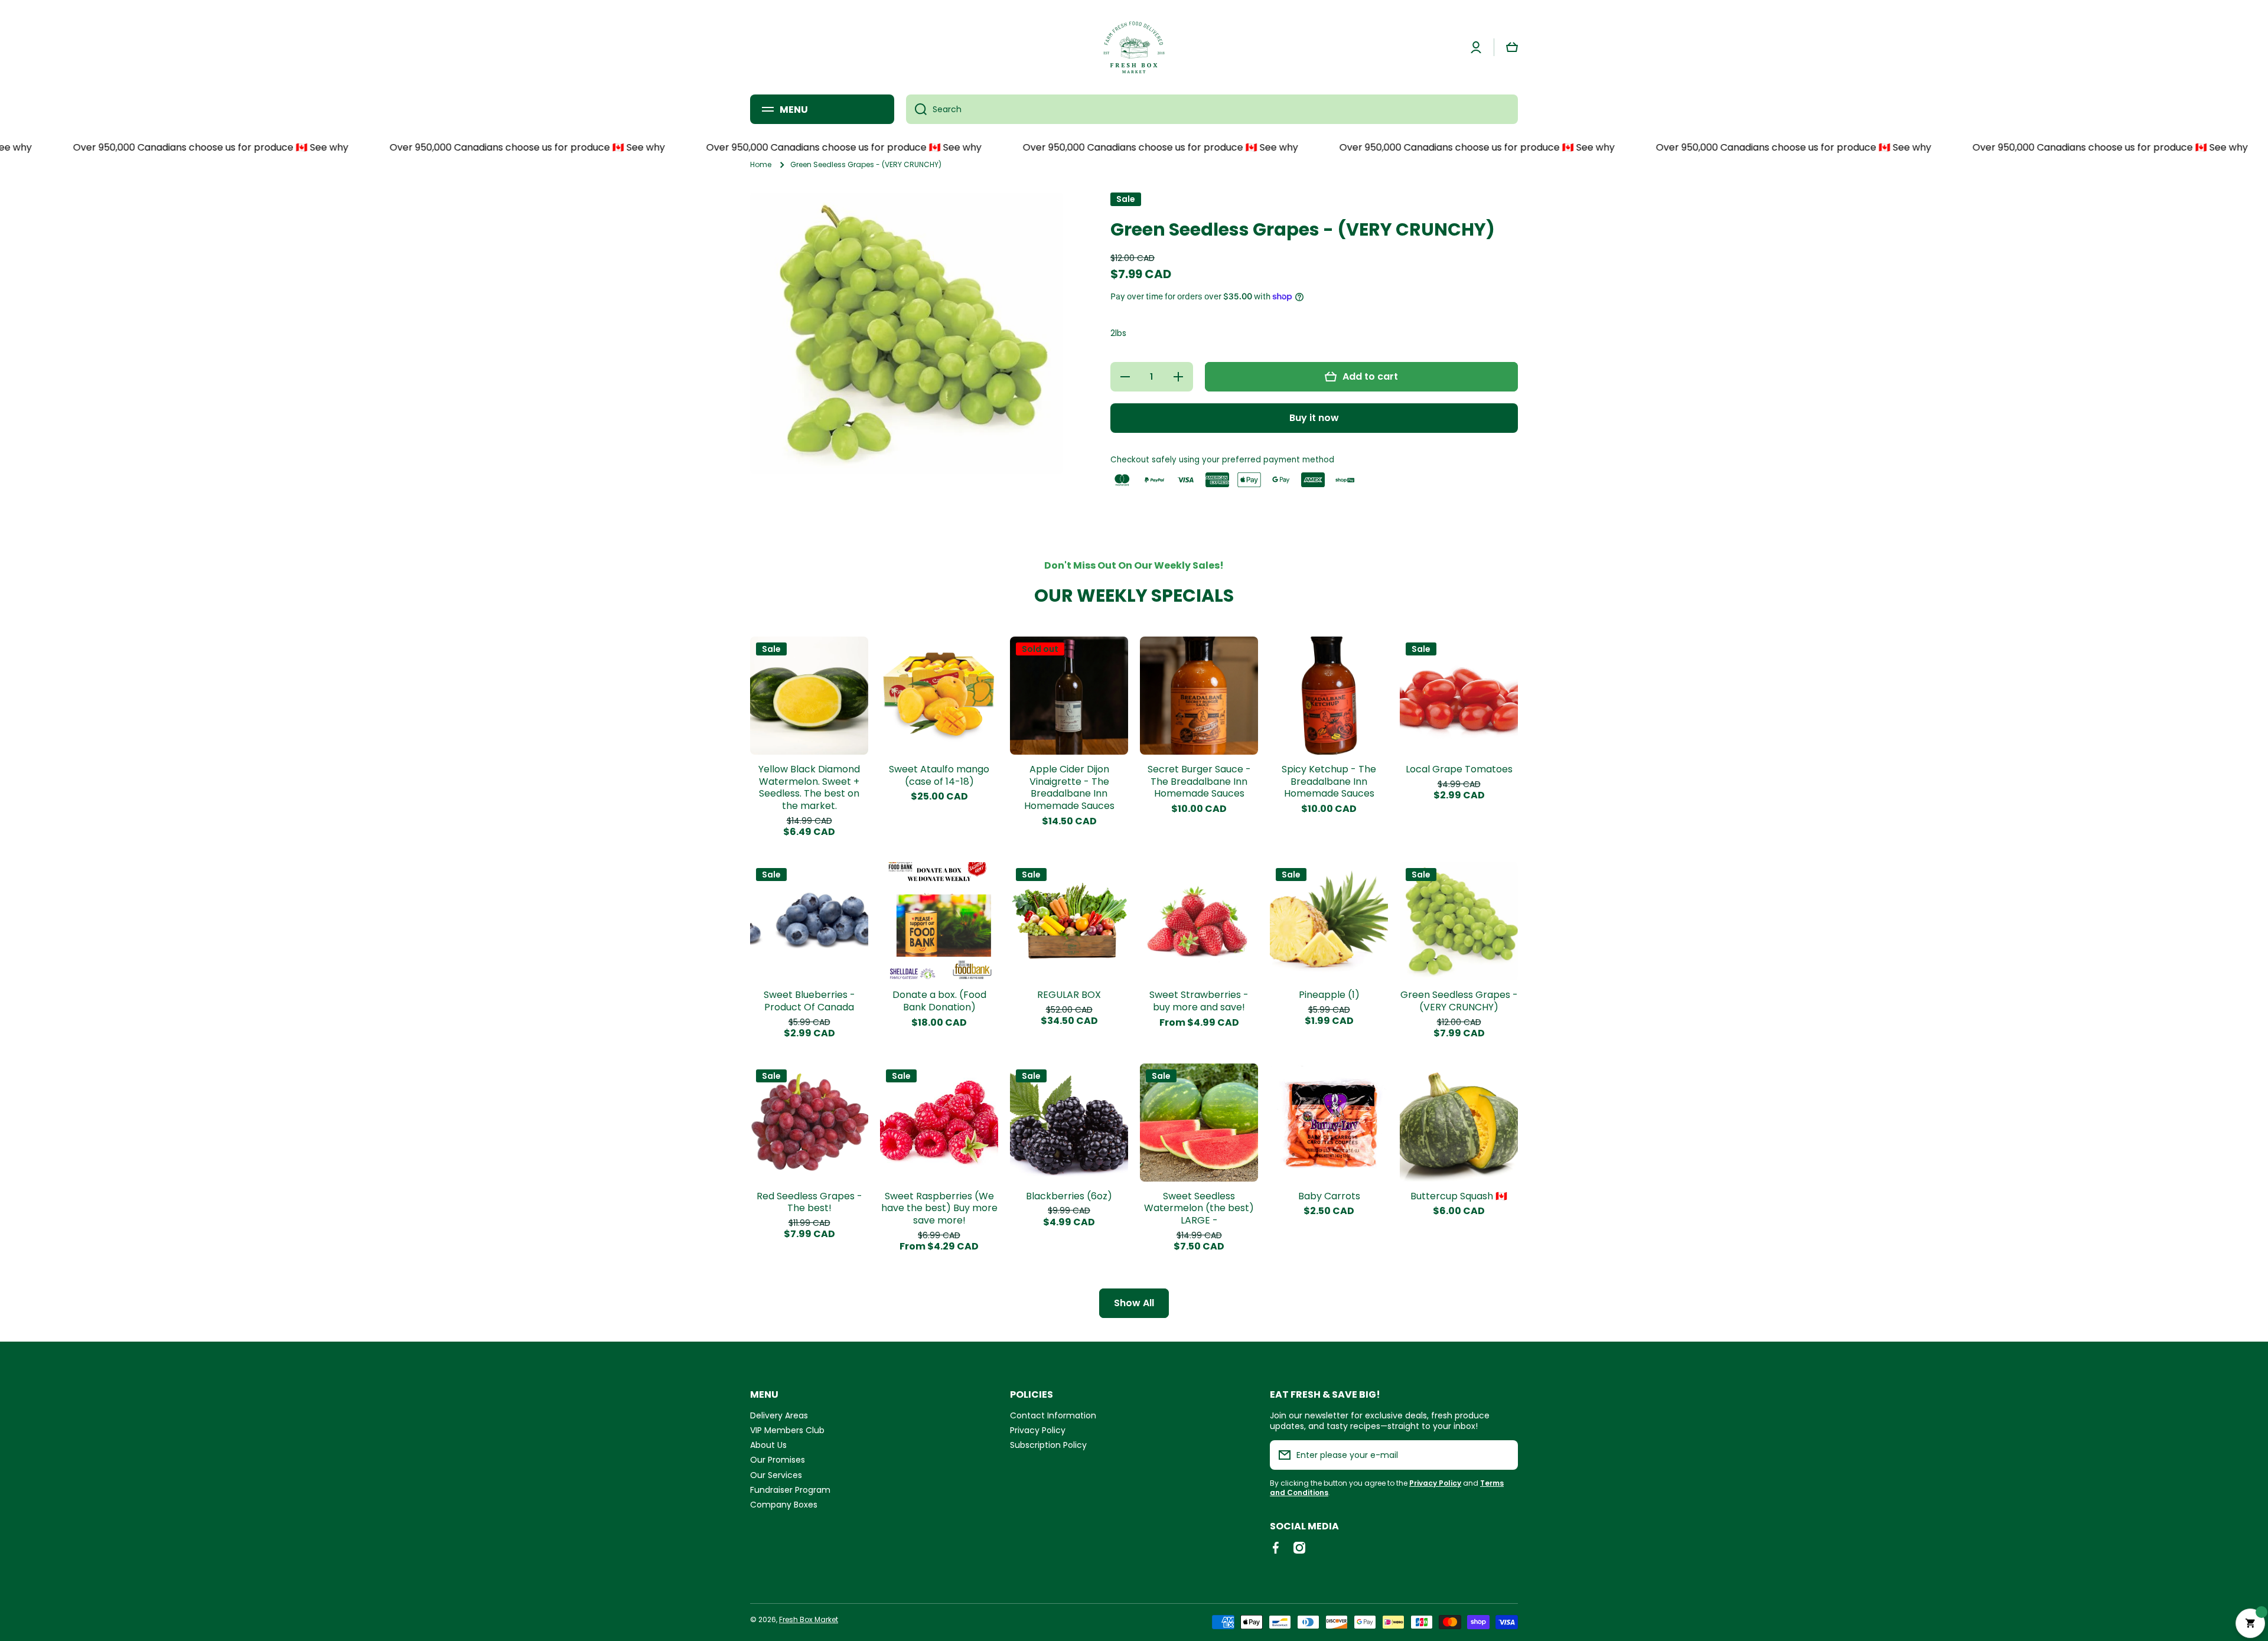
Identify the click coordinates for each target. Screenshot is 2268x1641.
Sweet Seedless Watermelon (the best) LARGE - (1199, 1209)
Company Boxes (784, 1504)
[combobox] (1212, 109)
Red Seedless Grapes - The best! (809, 1203)
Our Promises (778, 1459)
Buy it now (1314, 418)
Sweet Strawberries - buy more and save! (1199, 1001)
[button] (1512, 47)
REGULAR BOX (1069, 995)
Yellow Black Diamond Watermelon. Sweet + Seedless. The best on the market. (809, 788)
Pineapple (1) (1329, 995)
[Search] (916, 109)
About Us (768, 1445)
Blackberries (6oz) (1069, 1197)
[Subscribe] (1503, 1455)
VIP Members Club (787, 1430)
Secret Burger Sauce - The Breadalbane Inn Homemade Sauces (1199, 782)
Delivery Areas (779, 1415)
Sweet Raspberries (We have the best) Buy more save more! (939, 1209)
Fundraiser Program (790, 1490)
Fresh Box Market (809, 1619)
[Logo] (1134, 47)
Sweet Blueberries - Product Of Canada (809, 1001)
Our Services (776, 1475)
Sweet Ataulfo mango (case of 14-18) (939, 776)
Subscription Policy (1048, 1445)
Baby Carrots (1329, 1197)
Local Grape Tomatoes (1459, 770)
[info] (809, 713)
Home (761, 165)
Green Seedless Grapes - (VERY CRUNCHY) (1459, 1001)
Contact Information (1053, 1415)
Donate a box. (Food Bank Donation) (939, 1001)
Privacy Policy (1038, 1430)
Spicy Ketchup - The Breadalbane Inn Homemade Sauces (1329, 782)
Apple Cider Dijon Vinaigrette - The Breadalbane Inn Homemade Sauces (1069, 788)
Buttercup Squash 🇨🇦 (1459, 1197)
